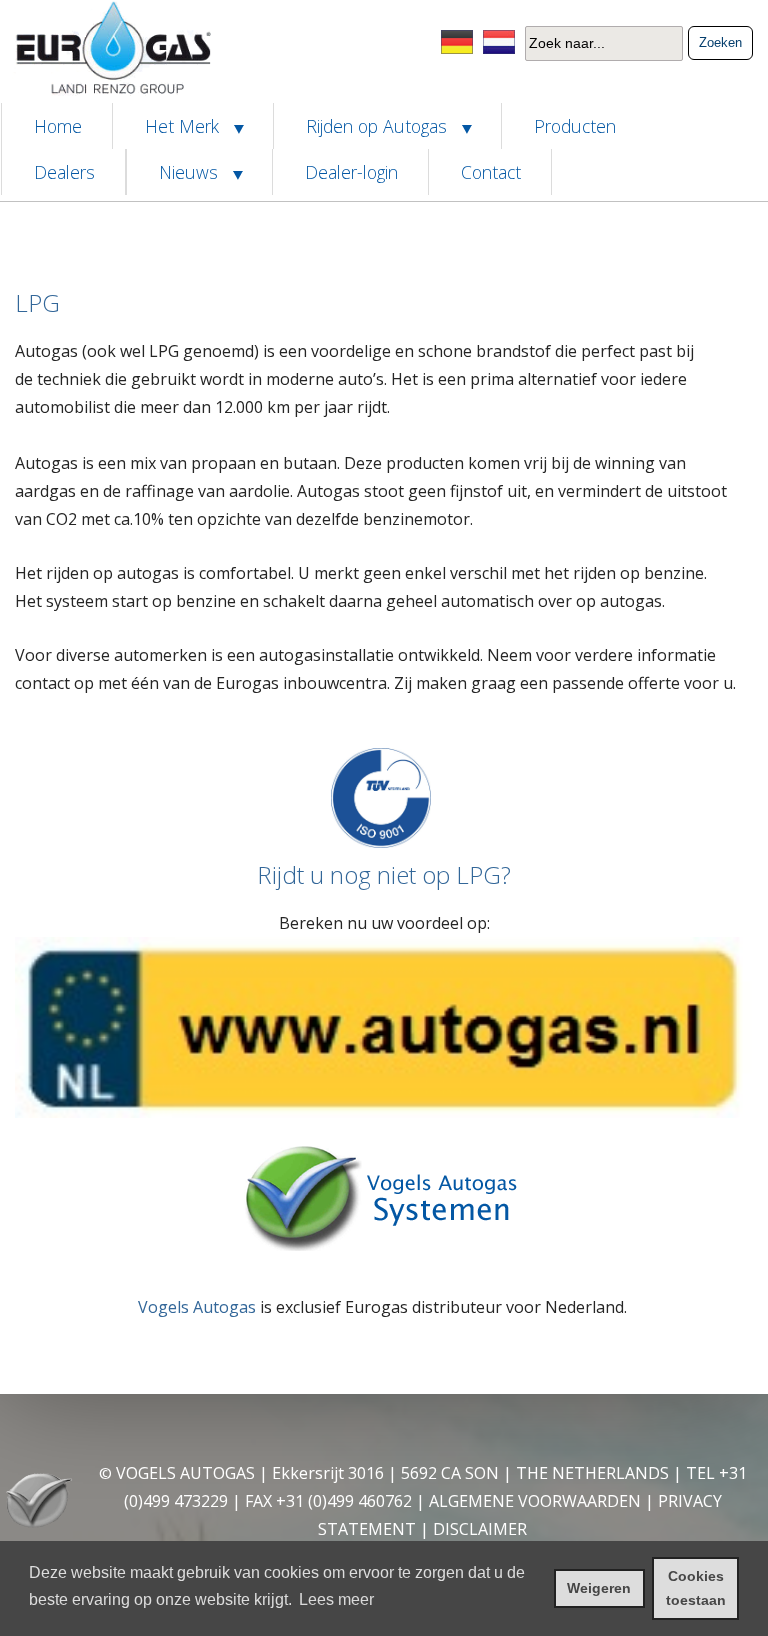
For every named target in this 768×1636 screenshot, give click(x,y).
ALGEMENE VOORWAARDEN (535, 1501)
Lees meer (336, 1599)
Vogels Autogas (197, 1307)
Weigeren (599, 1588)
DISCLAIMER (480, 1529)
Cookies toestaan (696, 1588)
